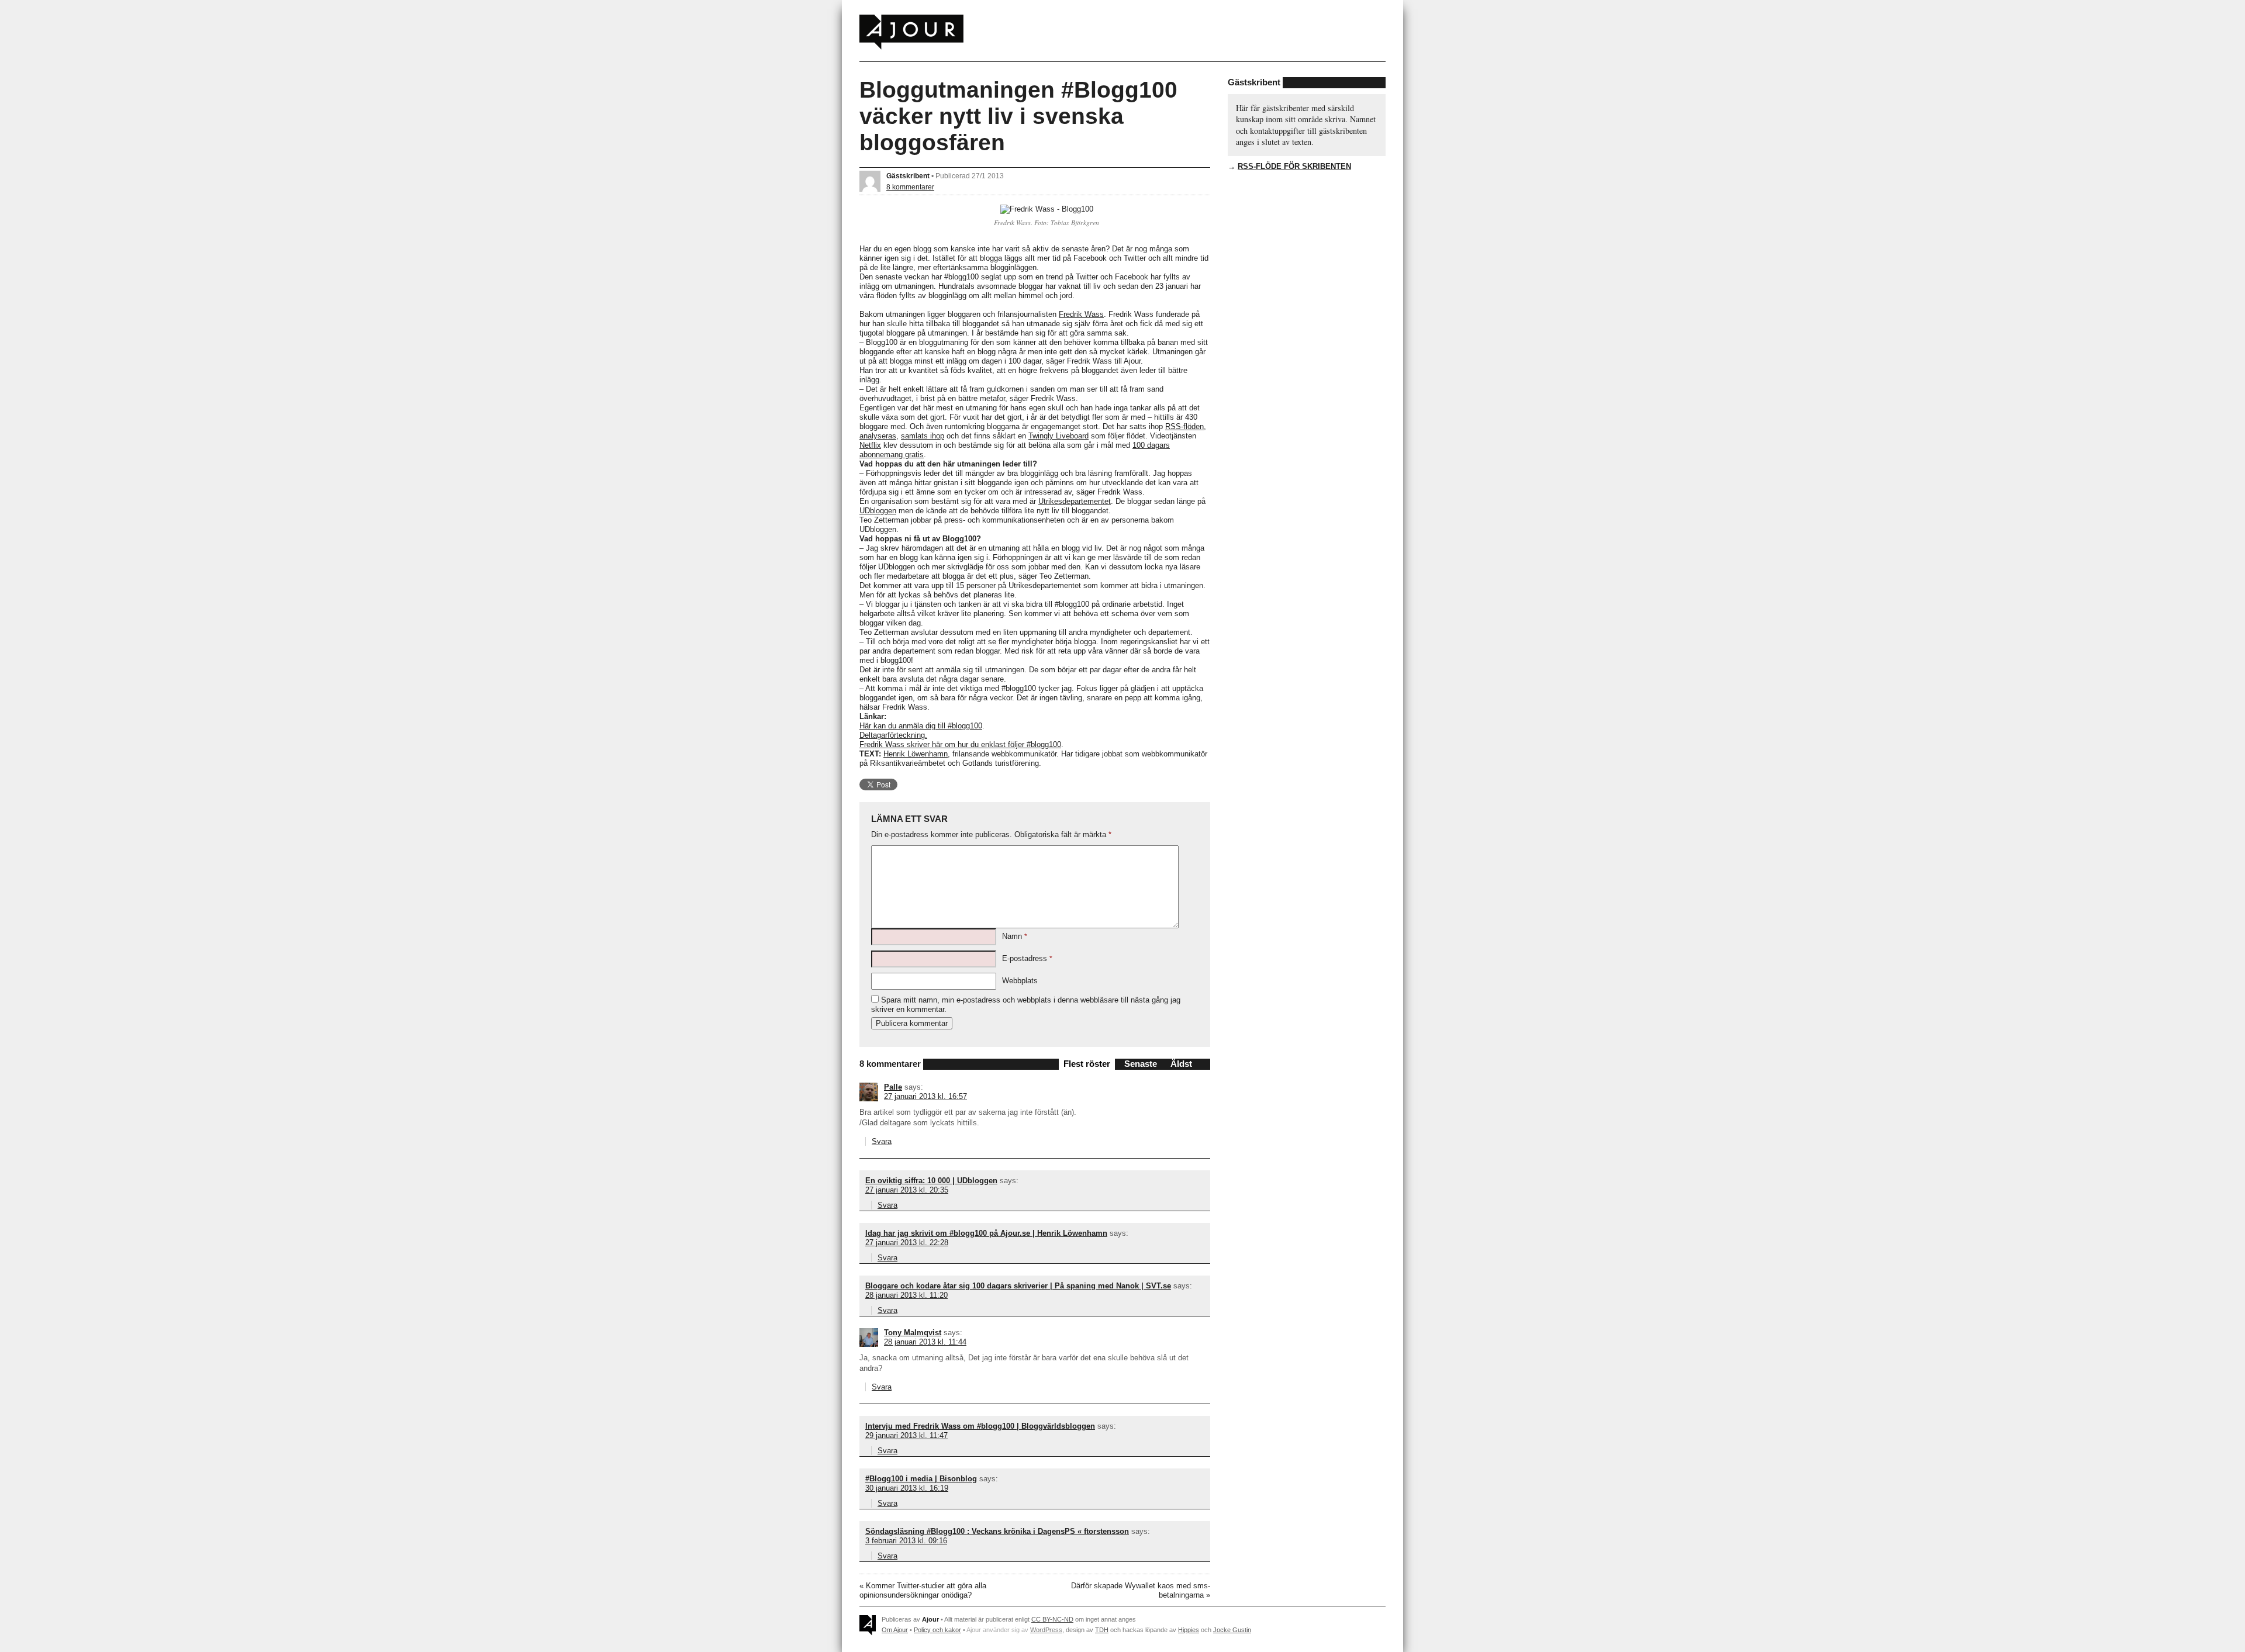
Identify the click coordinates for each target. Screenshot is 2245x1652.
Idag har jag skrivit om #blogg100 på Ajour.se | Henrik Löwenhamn (986, 1233)
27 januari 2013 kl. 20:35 (907, 1190)
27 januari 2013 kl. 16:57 (925, 1096)
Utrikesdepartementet (1075, 501)
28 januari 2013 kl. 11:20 (906, 1295)
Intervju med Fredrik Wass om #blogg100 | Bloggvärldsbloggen (980, 1426)
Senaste (1141, 1064)
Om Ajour (895, 1630)
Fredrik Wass (1081, 314)
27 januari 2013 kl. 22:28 (907, 1243)
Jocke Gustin (1232, 1630)
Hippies (1189, 1630)
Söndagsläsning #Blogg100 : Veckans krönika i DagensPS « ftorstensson (997, 1531)
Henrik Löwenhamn (916, 754)
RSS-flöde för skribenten (1294, 166)
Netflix (870, 445)
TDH (1102, 1630)
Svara (882, 1141)
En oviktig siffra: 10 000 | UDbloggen (931, 1181)
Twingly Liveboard (1058, 436)
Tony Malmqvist (913, 1333)
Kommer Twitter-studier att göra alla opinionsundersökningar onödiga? (923, 1590)
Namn (1015, 936)
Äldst (1181, 1064)
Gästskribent (908, 176)
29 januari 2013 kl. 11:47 (906, 1435)
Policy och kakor (937, 1630)
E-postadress (1027, 958)
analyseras (878, 436)
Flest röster (1087, 1064)
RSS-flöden (1184, 426)
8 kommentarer (910, 187)
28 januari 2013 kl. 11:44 (925, 1342)
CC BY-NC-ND (1052, 1619)
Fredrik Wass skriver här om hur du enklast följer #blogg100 (960, 744)
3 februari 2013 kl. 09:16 (906, 1541)
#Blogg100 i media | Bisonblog (921, 1479)
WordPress (1046, 1630)
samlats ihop (923, 436)
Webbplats (1020, 981)
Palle (893, 1087)
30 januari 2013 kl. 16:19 (907, 1488)
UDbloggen (878, 511)
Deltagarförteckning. (893, 735)
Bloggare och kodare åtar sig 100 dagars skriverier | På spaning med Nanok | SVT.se (1018, 1286)
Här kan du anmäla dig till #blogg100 (921, 726)
